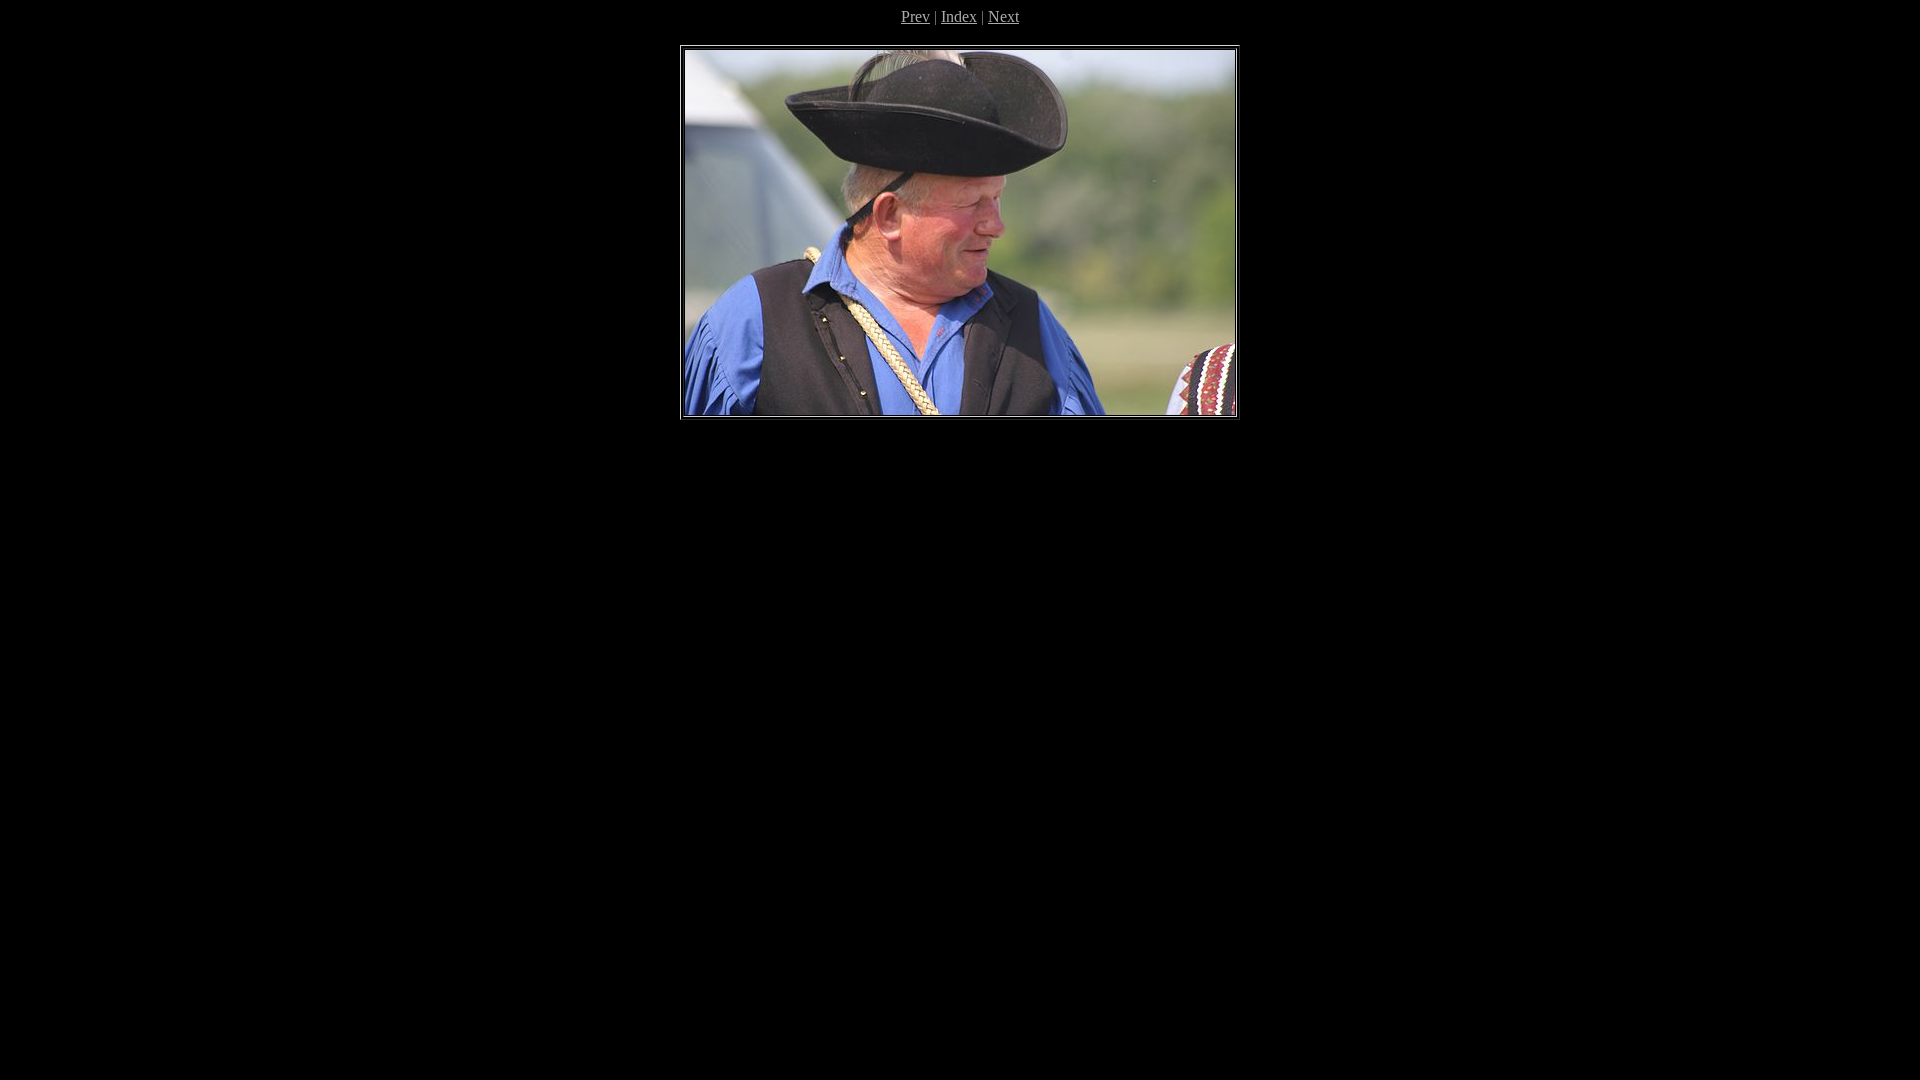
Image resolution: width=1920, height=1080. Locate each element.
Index (959, 16)
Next (1003, 16)
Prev (915, 16)
